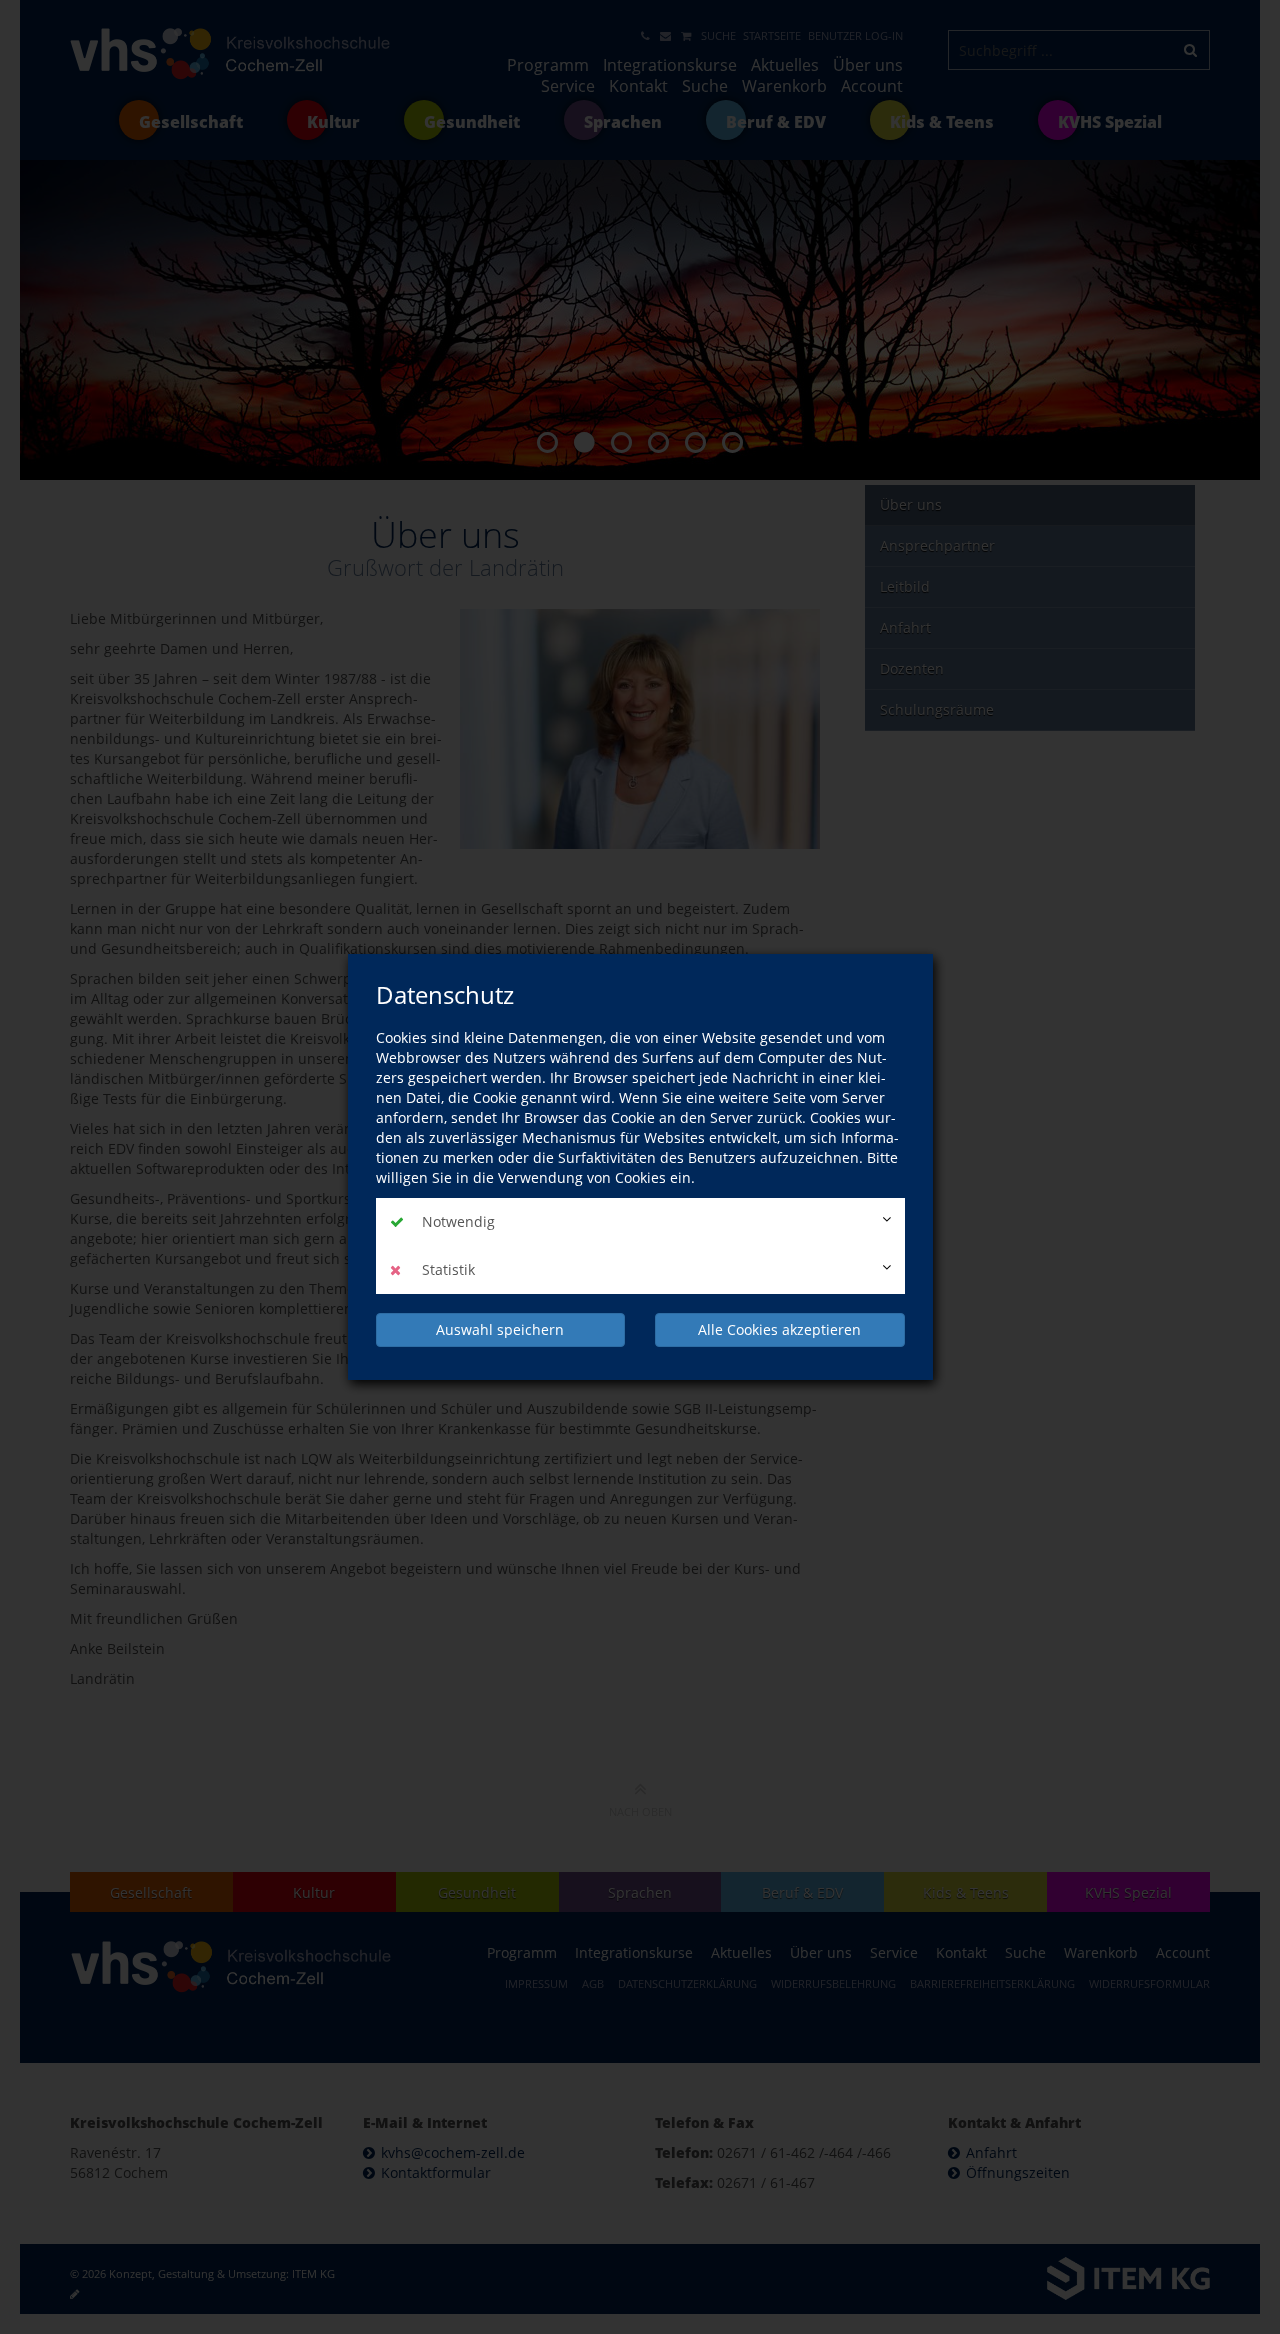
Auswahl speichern (500, 1329)
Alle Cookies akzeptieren (779, 1329)
